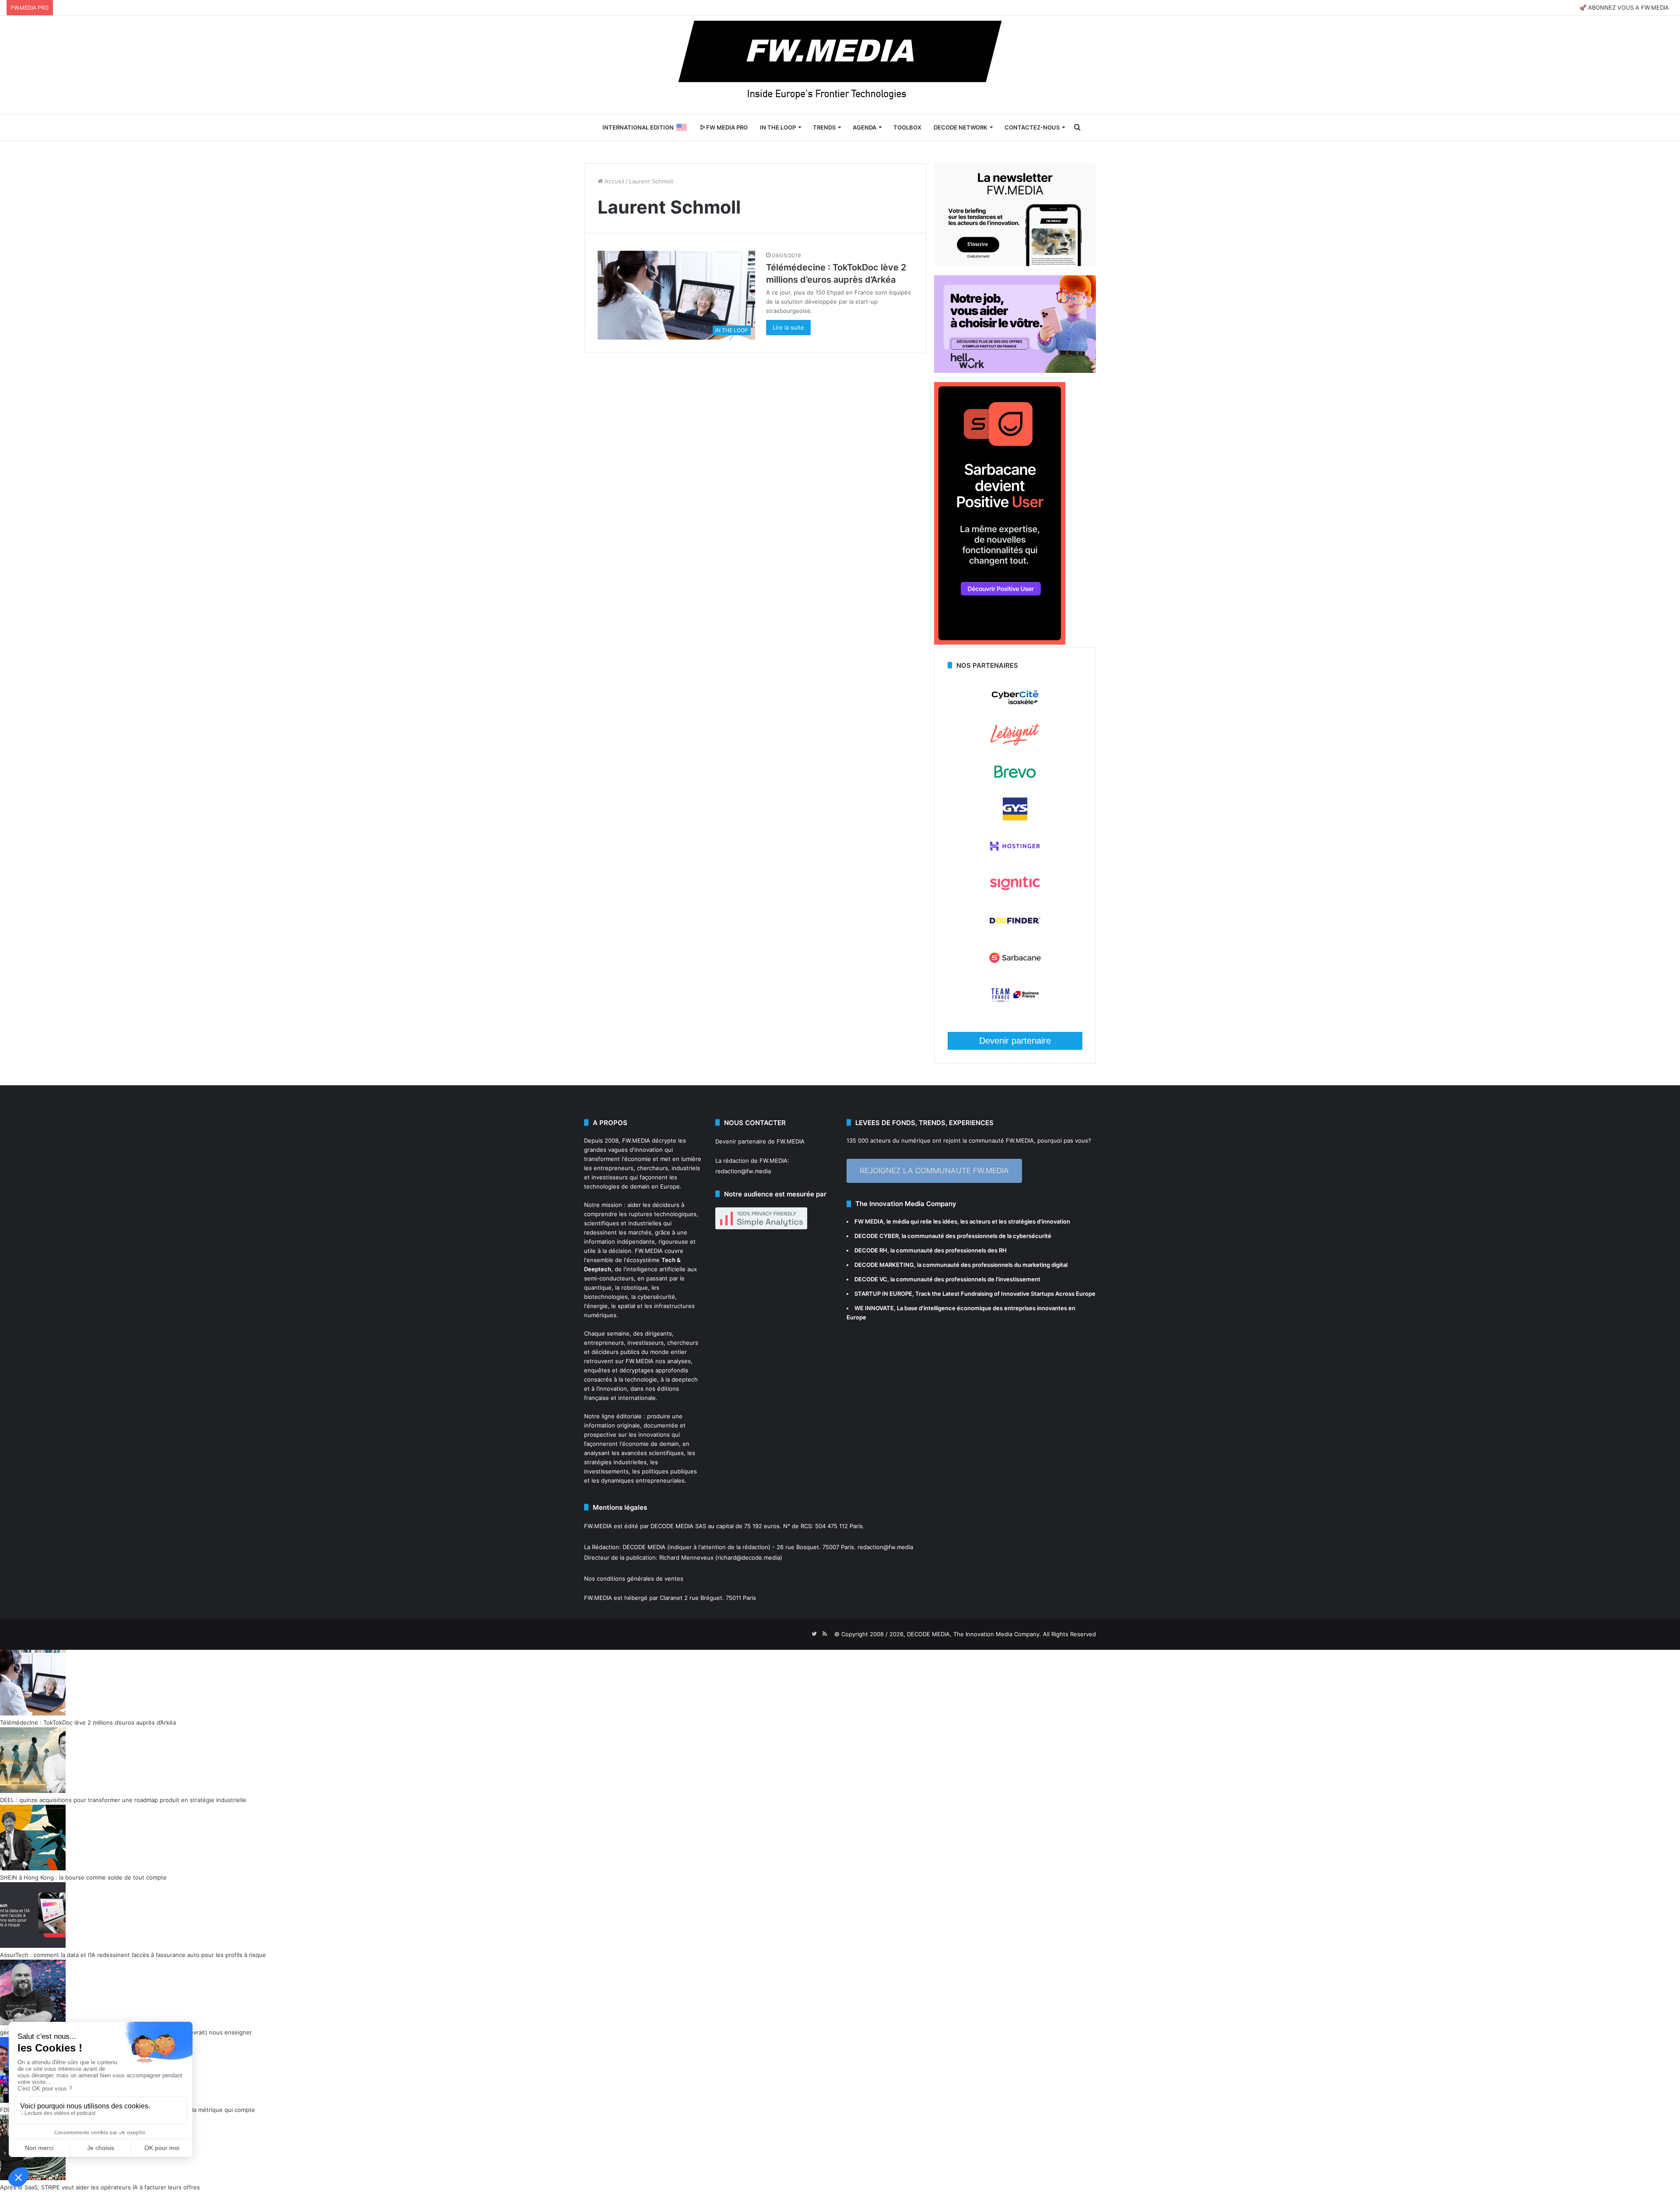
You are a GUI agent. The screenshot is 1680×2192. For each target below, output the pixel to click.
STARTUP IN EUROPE (883, 1294)
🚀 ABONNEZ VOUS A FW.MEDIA (1624, 7)
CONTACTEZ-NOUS (1032, 127)
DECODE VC (871, 1279)
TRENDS (824, 127)
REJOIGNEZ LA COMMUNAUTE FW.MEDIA (934, 1171)
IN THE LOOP (778, 127)
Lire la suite (788, 327)
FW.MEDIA (636, 1140)
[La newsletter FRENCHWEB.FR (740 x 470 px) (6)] (1015, 264)
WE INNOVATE (874, 1308)
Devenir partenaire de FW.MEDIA (760, 1141)
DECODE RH (871, 1250)
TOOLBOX (907, 127)
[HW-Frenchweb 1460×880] (1015, 371)
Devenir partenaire (1015, 1041)
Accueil (614, 181)
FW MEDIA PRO (726, 127)
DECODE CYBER (877, 1236)
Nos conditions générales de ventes (634, 1578)
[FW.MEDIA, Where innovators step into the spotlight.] (840, 65)
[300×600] (1000, 642)
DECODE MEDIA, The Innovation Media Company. (974, 1634)
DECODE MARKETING (884, 1265)
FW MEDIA (869, 1221)
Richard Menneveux (686, 1557)
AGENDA (864, 127)
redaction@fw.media (743, 1171)
